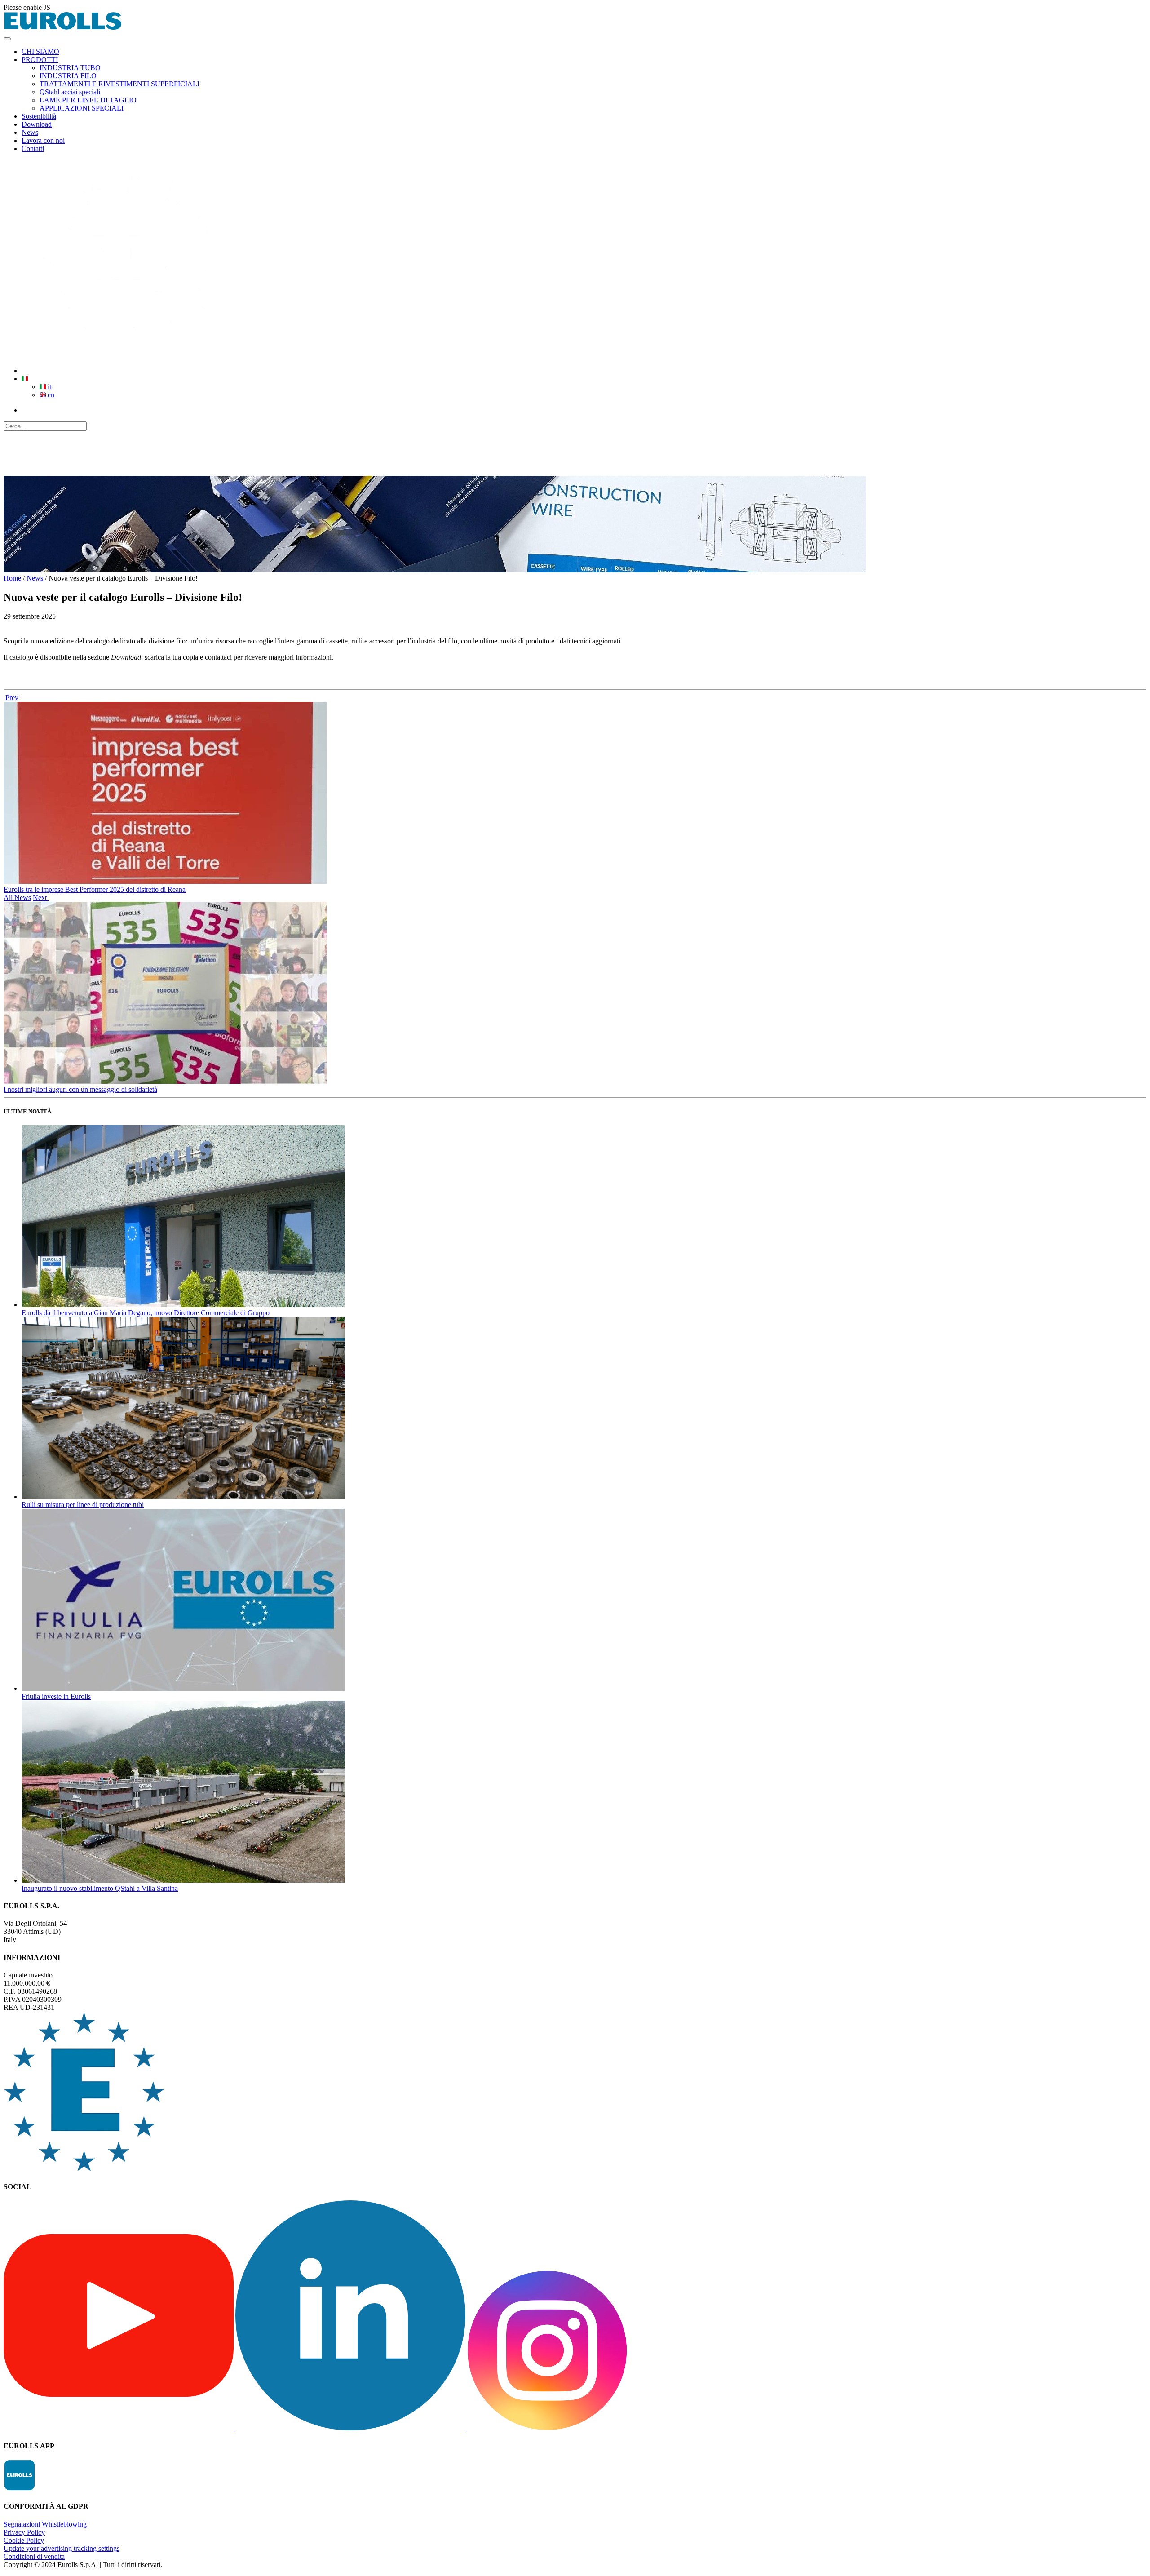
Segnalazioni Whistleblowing (45, 2524)
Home (13, 578)
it (49, 387)
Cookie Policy (24, 2540)
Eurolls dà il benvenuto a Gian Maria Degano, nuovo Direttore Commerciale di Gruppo (146, 1313)
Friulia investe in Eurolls (56, 1696)
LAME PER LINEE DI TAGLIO (88, 100)
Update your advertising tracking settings (62, 2548)
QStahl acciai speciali (70, 92)
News (36, 578)
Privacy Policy (24, 2532)
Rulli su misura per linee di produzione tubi (83, 1505)
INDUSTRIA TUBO (70, 68)
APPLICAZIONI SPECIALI (82, 108)
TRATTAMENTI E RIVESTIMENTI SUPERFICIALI (119, 84)
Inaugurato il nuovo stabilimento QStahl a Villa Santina (100, 1888)
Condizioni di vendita (34, 2556)
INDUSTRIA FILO (68, 76)
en (50, 395)
